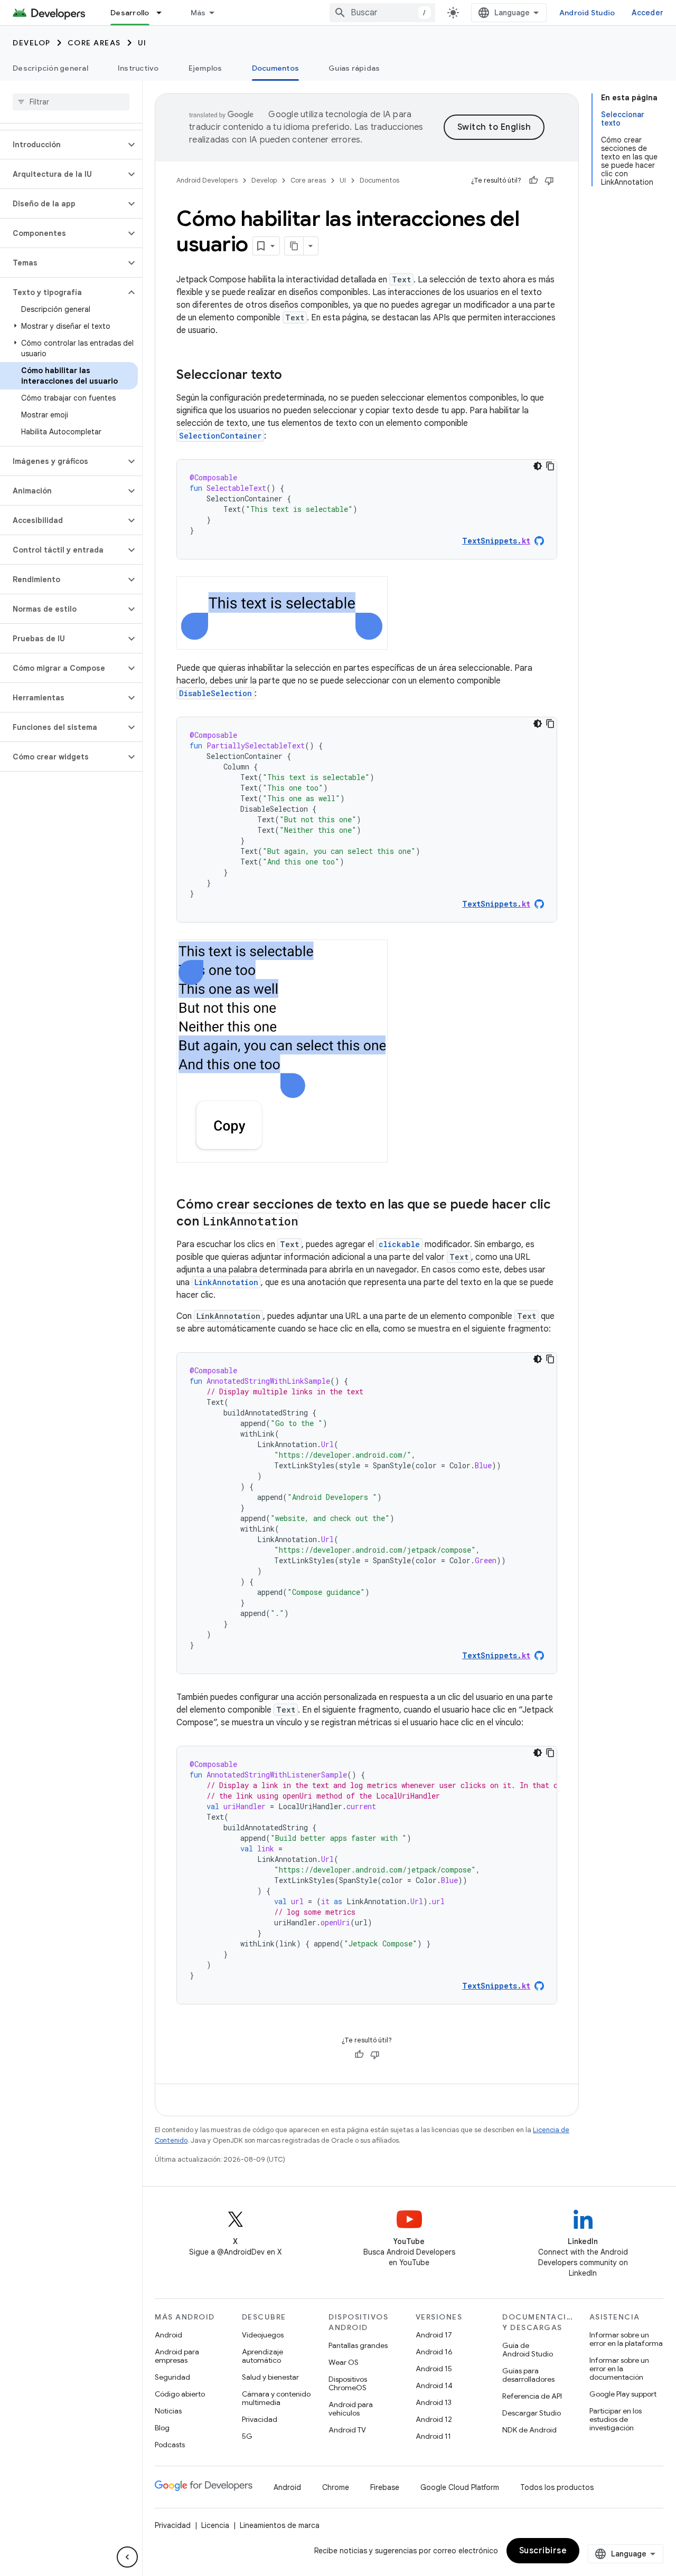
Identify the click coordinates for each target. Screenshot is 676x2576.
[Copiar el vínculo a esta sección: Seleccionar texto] (293, 376)
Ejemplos (205, 68)
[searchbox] (71, 102)
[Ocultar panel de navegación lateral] (127, 2557)
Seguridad (172, 2377)
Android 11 (433, 2436)
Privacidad (260, 2419)
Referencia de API (532, 2396)
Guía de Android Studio (528, 2350)
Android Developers (207, 180)
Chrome (336, 2487)
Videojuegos (263, 2335)
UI (142, 43)
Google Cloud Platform (460, 2487)
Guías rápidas (354, 68)
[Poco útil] (549, 180)
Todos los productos (557, 2487)
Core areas (94, 43)
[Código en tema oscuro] (538, 466)
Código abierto (180, 2394)
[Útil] (533, 180)
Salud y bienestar (270, 2377)
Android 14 (434, 2385)
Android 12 (434, 2419)
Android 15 (434, 2369)
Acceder (647, 13)
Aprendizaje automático (262, 2356)
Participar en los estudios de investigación (616, 2419)
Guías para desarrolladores (528, 2375)
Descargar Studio (532, 2413)
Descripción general (50, 68)
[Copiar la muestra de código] (550, 466)
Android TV (347, 2430)
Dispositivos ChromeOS (348, 2383)
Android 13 (434, 2402)
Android (168, 2335)
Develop (32, 43)
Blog (162, 2428)
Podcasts (170, 2445)
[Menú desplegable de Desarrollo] (164, 13)
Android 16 (434, 2352)
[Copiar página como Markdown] (294, 246)
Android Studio (587, 13)
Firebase (385, 2487)
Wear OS (344, 2362)
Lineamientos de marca (280, 2525)
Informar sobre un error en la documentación (619, 2369)
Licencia (215, 2525)
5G (247, 2436)
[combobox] (382, 13)
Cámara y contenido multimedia (276, 2398)
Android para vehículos (351, 2409)
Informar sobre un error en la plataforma (626, 2339)
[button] (63, 145)
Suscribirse (543, 2551)
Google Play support (623, 2394)
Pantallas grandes (358, 2345)
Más (198, 13)
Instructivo (138, 68)
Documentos (276, 68)
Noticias (168, 2411)
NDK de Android (529, 2430)
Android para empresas (177, 2356)
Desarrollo (130, 13)
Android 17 (434, 2335)
